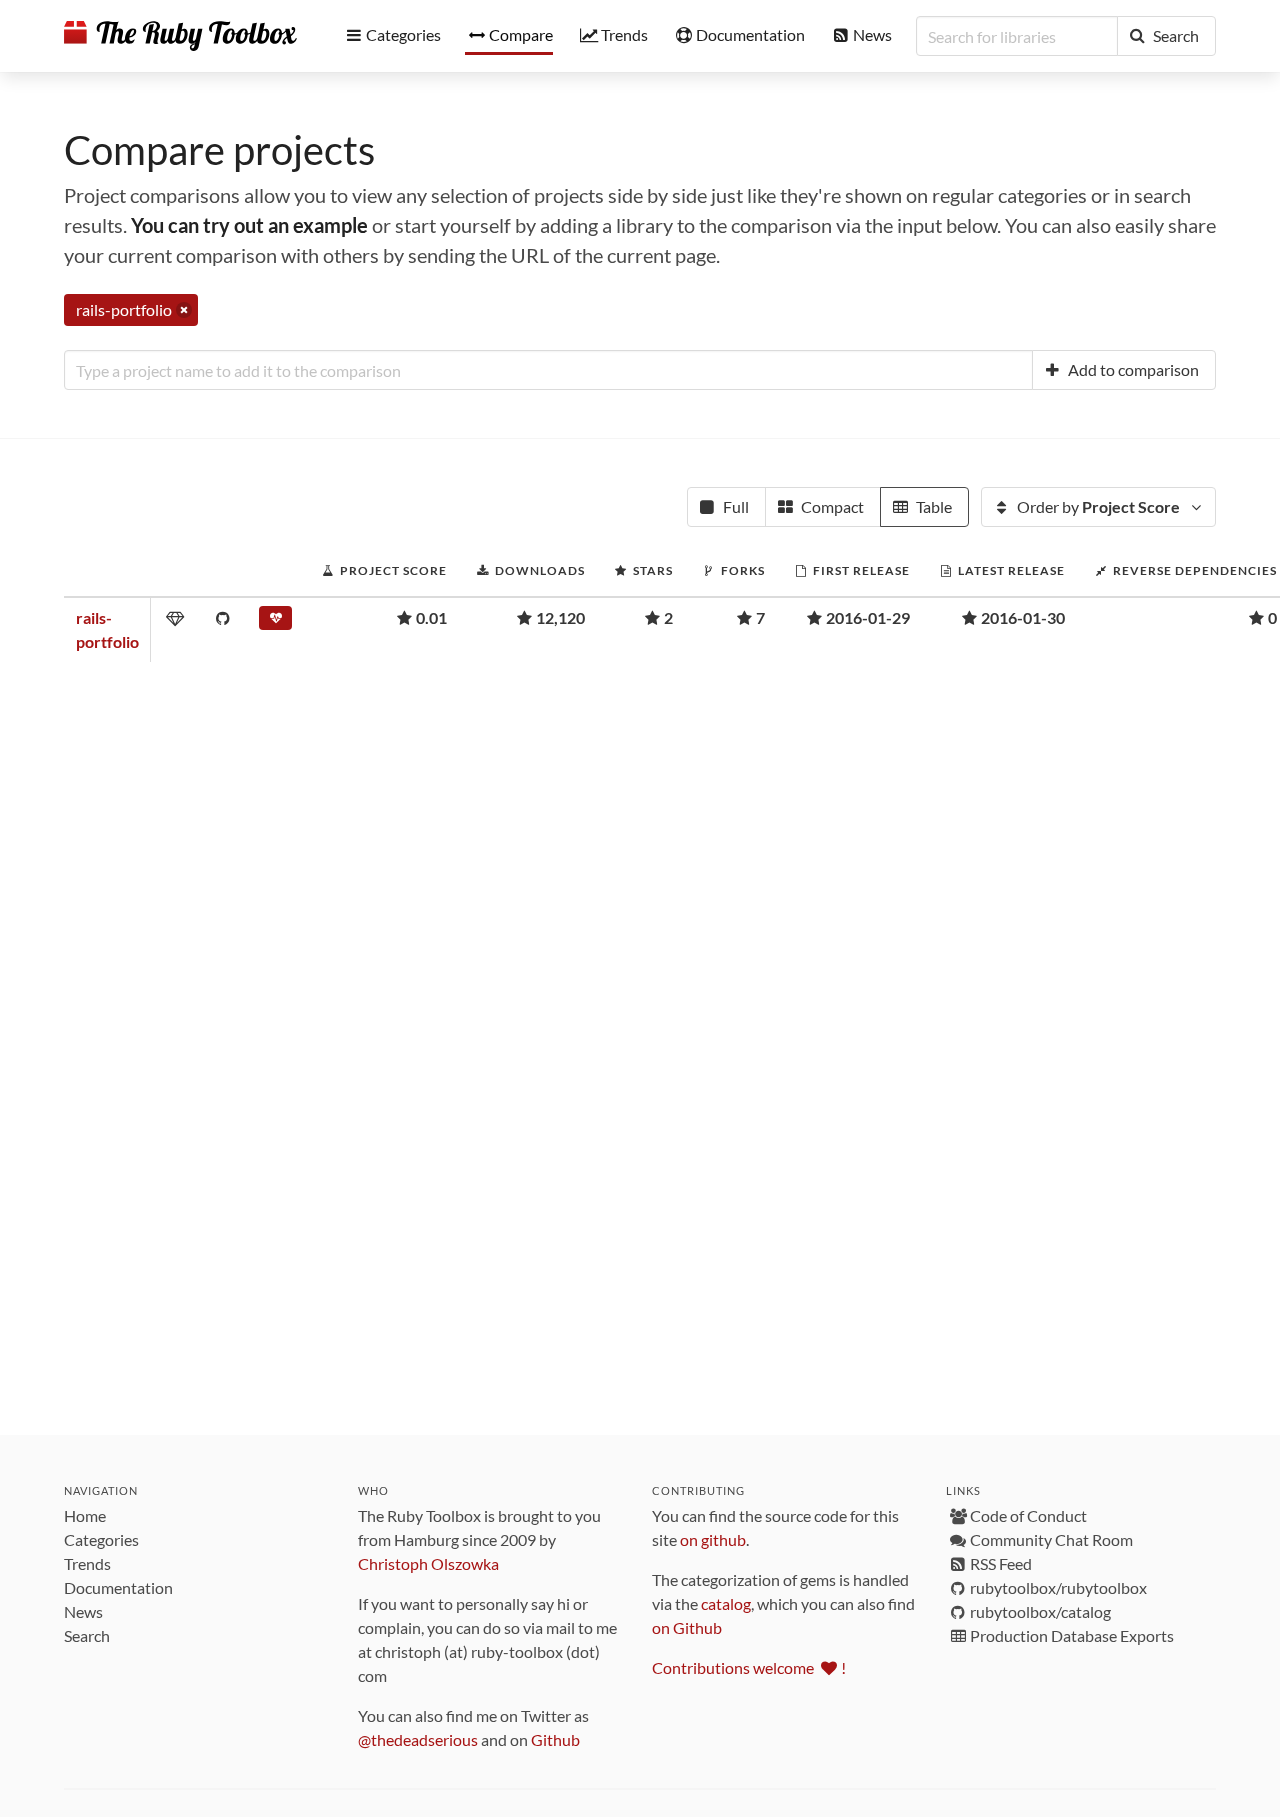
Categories (101, 1539)
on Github (687, 1627)
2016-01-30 (1023, 617)
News (83, 1611)
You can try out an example (249, 225)
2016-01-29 (868, 617)
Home (85, 1515)
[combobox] (548, 370)
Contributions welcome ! (749, 1667)
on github (713, 1539)
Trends (87, 1563)
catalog (726, 1603)
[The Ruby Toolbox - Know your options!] (180, 36)
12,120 (560, 617)
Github (555, 1739)
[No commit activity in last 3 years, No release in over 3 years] (275, 622)
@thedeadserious (418, 1739)
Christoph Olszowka (428, 1563)
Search (87, 1635)
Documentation (118, 1587)
